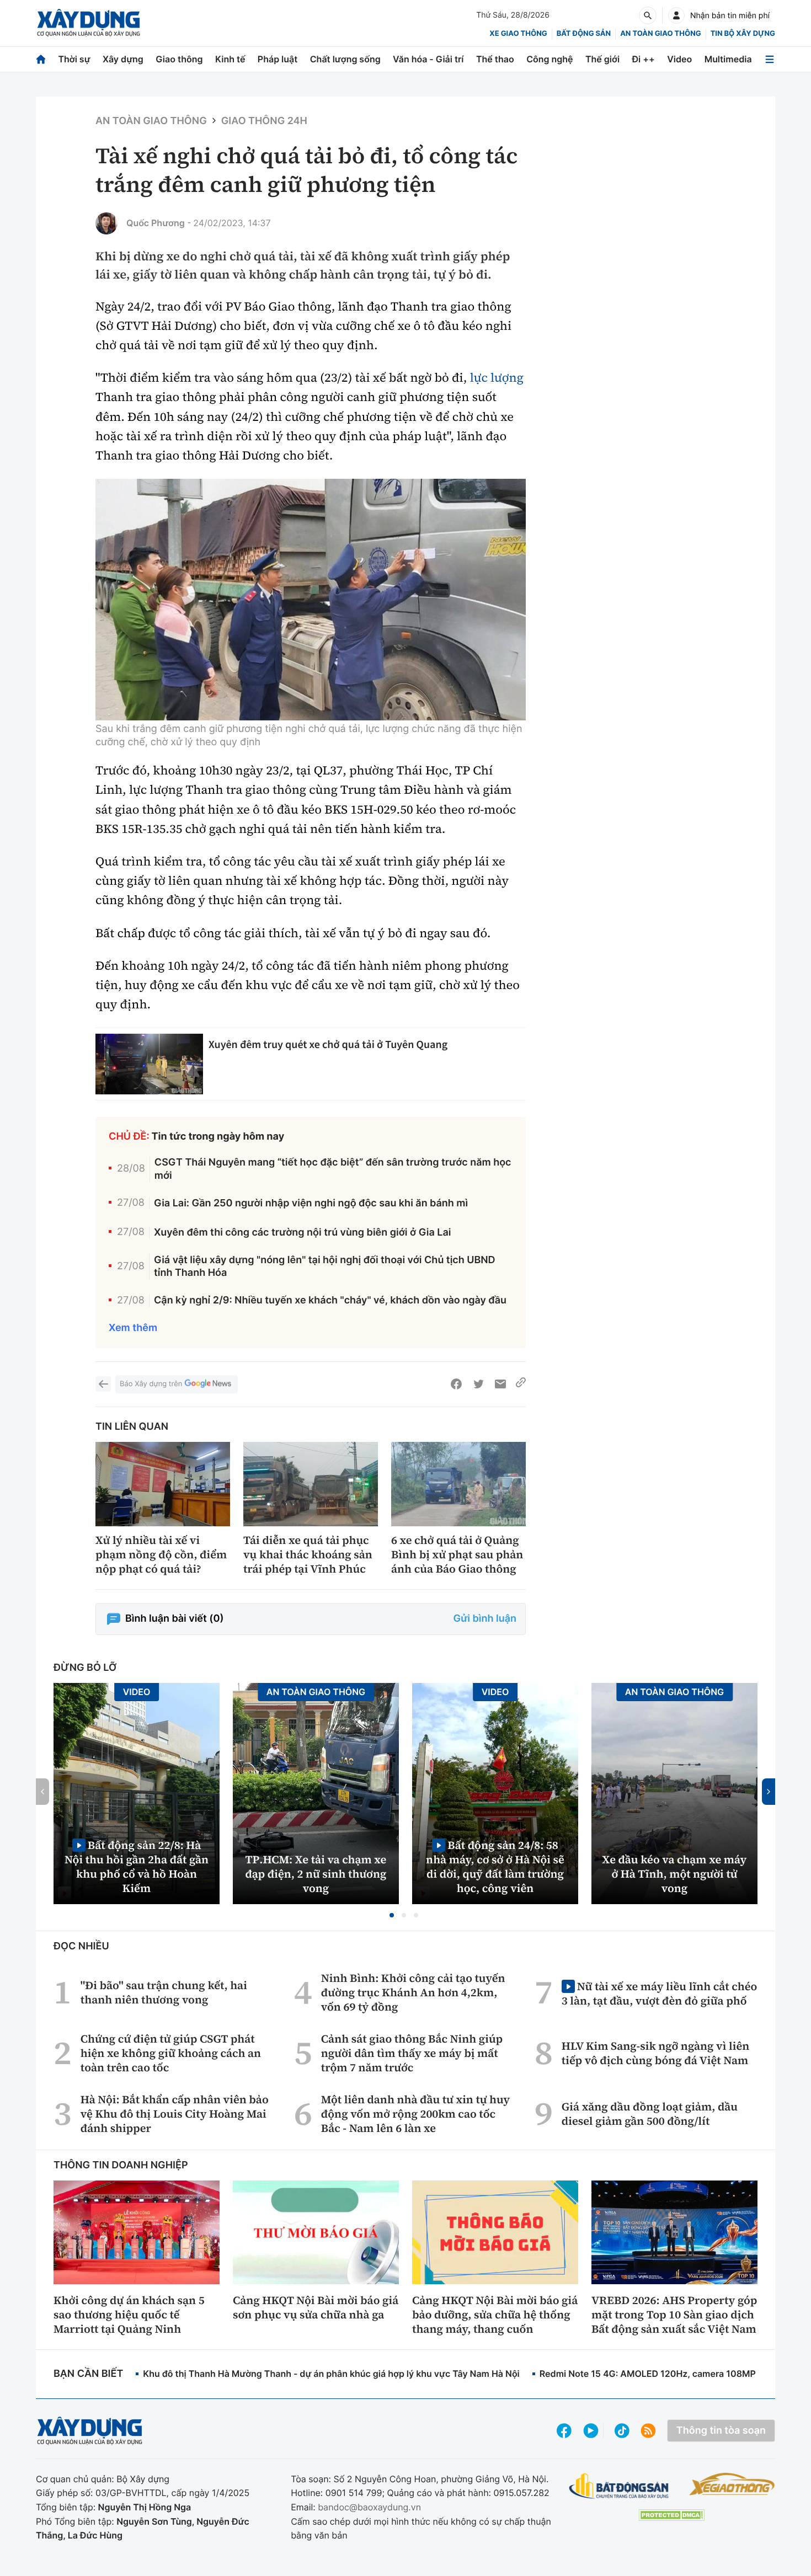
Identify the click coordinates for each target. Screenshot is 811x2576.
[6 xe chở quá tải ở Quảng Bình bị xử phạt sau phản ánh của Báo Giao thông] (458, 1484)
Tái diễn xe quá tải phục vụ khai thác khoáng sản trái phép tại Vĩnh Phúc (308, 1554)
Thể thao (495, 59)
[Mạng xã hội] (622, 2431)
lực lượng (497, 378)
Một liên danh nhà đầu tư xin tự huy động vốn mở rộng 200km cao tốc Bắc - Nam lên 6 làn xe (415, 2114)
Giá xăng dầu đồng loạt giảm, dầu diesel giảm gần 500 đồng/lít (650, 2114)
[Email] (500, 1384)
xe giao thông (518, 34)
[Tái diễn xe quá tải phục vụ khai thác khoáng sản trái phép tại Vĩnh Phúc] (311, 1484)
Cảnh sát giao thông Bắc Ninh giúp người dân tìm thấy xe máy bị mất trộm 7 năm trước (412, 2053)
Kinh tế (230, 59)
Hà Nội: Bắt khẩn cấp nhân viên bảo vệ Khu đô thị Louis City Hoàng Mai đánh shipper (175, 2114)
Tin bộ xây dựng (743, 34)
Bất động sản (584, 34)
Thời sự (74, 59)
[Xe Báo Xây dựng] (732, 2484)
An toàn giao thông (660, 34)
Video (679, 59)
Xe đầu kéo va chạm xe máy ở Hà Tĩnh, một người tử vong (675, 1874)
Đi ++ (644, 59)
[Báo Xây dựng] (89, 23)
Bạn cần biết (88, 2374)
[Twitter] (478, 1384)
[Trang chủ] (41, 59)
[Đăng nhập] (676, 15)
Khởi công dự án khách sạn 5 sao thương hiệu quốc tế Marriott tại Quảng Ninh (129, 2315)
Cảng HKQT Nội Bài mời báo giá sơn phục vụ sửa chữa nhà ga (316, 2307)
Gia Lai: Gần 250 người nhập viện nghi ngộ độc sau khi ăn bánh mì (311, 1203)
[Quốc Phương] (106, 223)
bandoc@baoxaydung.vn (369, 2507)
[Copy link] (521, 1384)
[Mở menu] (770, 59)
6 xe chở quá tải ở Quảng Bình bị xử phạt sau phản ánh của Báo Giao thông (457, 1554)
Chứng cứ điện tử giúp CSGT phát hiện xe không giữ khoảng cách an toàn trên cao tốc (171, 2053)
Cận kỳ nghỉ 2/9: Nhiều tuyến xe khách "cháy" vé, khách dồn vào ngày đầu (330, 1300)
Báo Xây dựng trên (151, 1384)
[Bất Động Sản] (619, 2486)
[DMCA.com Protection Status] (671, 2515)
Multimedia (728, 59)
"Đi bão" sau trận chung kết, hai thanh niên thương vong (164, 1992)
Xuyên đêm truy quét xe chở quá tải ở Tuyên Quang (328, 1044)
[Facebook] (456, 1384)
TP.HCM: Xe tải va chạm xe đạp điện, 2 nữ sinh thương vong (316, 1874)
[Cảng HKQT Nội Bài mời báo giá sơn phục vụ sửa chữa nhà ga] (316, 2232)
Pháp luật (278, 59)
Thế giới (602, 59)
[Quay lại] (103, 1384)
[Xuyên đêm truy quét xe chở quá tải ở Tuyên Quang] (149, 1064)
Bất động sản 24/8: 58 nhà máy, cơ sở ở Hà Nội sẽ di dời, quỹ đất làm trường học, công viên (495, 1866)
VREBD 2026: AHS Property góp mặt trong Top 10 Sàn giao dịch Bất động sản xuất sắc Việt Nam (674, 2315)
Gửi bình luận (485, 1619)
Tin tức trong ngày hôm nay (218, 1137)
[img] (311, 600)
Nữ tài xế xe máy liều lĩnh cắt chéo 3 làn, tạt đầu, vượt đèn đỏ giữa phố (659, 1993)
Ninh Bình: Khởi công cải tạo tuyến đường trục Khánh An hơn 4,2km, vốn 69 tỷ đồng (413, 1992)
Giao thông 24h (264, 121)
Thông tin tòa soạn (721, 2431)
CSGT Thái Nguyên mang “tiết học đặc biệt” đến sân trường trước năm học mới (333, 1169)
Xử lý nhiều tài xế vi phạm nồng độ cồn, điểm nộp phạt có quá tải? (161, 1554)
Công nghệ (549, 59)
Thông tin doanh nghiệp (121, 2165)
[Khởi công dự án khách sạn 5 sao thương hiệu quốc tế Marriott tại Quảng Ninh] (137, 2232)
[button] (392, 1915)
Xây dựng (123, 59)
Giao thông (179, 59)
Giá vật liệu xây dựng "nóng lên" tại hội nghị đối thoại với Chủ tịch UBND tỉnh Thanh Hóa (325, 1266)
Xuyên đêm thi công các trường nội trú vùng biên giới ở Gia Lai (303, 1233)
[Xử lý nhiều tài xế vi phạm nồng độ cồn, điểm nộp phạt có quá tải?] (163, 1484)
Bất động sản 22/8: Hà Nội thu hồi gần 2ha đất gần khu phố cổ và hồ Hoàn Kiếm (137, 1866)
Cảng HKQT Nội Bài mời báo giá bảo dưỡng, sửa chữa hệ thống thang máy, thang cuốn (495, 2315)
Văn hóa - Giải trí (428, 59)
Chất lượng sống (345, 59)
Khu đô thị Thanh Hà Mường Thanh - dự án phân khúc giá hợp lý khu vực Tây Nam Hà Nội (331, 2374)
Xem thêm (133, 1328)
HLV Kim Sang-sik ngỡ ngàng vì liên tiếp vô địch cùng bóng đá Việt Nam (655, 2053)
